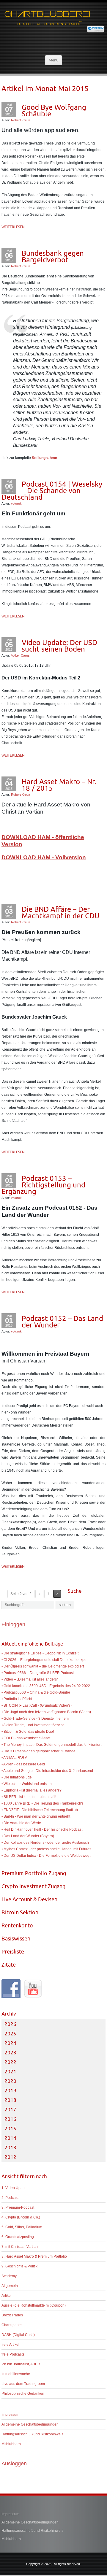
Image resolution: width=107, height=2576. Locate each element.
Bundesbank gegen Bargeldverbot (53, 256)
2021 (10, 2072)
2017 (10, 2110)
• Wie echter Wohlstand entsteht (27, 1784)
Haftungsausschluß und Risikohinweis (32, 2434)
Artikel (7, 2296)
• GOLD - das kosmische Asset (26, 1738)
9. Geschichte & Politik (19, 2266)
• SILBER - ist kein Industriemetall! (29, 1797)
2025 (10, 2034)
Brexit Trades (12, 2315)
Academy (9, 2276)
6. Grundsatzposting (18, 2237)
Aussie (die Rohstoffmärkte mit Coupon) (34, 2305)
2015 (10, 2129)
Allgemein (10, 2286)
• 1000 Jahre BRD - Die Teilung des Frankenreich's (43, 1803)
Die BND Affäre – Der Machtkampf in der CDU (61, 912)
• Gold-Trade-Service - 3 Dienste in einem (35, 1719)
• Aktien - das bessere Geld (23, 1764)
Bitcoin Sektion (20, 1912)
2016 (10, 2119)
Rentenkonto (17, 1925)
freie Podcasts (13, 2354)
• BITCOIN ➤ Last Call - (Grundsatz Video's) (37, 1705)
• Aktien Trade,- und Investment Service (33, 1725)
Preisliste (13, 1952)
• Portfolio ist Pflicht (17, 1699)
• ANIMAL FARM (14, 1758)
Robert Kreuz (21, 120)
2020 (10, 2081)
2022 (10, 2062)
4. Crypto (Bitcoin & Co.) (21, 2217)
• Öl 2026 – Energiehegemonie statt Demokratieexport (45, 1660)
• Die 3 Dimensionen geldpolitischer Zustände (38, 1751)
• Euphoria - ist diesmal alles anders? (32, 1790)
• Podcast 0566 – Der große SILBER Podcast (38, 1673)
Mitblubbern (11, 2444)
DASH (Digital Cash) (18, 2335)
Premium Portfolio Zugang (34, 1873)
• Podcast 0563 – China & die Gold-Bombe (36, 1692)
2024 (10, 2043)
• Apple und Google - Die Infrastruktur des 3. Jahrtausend (47, 1771)
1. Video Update (15, 2188)
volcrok (16, 504)
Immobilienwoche (16, 2374)
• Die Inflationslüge (17, 1777)
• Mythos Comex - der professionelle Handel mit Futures (46, 1849)
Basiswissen (16, 1939)
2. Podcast (10, 2198)
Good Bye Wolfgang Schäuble (54, 110)
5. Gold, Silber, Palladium (22, 2227)
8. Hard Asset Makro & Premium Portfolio (34, 2256)
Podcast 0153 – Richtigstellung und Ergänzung (43, 1185)
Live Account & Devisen (29, 1899)
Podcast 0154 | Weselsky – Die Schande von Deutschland (52, 490)
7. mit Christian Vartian (20, 2247)
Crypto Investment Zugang (33, 1886)
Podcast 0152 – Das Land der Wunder (62, 1322)
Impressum (10, 2415)
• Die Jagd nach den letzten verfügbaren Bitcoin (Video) (46, 1712)
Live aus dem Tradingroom (23, 2384)
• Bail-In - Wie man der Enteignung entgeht (36, 1816)
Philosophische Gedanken (23, 2394)
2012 (10, 2157)
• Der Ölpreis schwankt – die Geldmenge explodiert (43, 1666)
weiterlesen (13, 227)
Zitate (9, 1965)
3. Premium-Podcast (18, 2207)
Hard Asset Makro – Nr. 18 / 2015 (59, 785)
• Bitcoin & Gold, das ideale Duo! (28, 1732)
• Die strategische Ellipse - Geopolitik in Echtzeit (40, 1653)
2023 (10, 2053)
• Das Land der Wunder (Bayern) (28, 1836)
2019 (10, 2091)
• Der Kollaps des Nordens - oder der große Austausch (45, 1843)
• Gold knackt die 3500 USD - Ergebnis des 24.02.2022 (46, 1686)
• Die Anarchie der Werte (21, 1823)
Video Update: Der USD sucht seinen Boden (59, 646)
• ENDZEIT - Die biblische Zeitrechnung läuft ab (40, 1810)
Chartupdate (12, 2325)
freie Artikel (10, 2345)
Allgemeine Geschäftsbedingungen (30, 2424)
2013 (10, 2148)
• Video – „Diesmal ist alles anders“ (30, 1679)
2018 (10, 2100)
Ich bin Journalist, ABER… (23, 2364)
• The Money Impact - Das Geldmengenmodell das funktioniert (51, 1745)
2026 (10, 2024)
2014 (10, 2138)
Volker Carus (20, 655)
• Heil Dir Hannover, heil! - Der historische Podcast (42, 1829)
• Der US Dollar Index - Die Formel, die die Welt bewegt (46, 1856)
